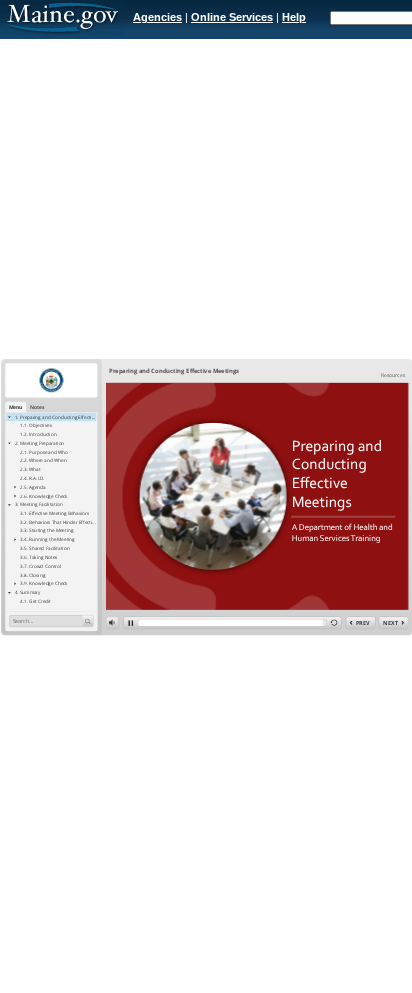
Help (294, 17)
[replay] (334, 624)
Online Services (232, 17)
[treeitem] (51, 417)
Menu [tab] (16, 406)
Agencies (157, 17)
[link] (393, 375)
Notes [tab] (37, 406)
